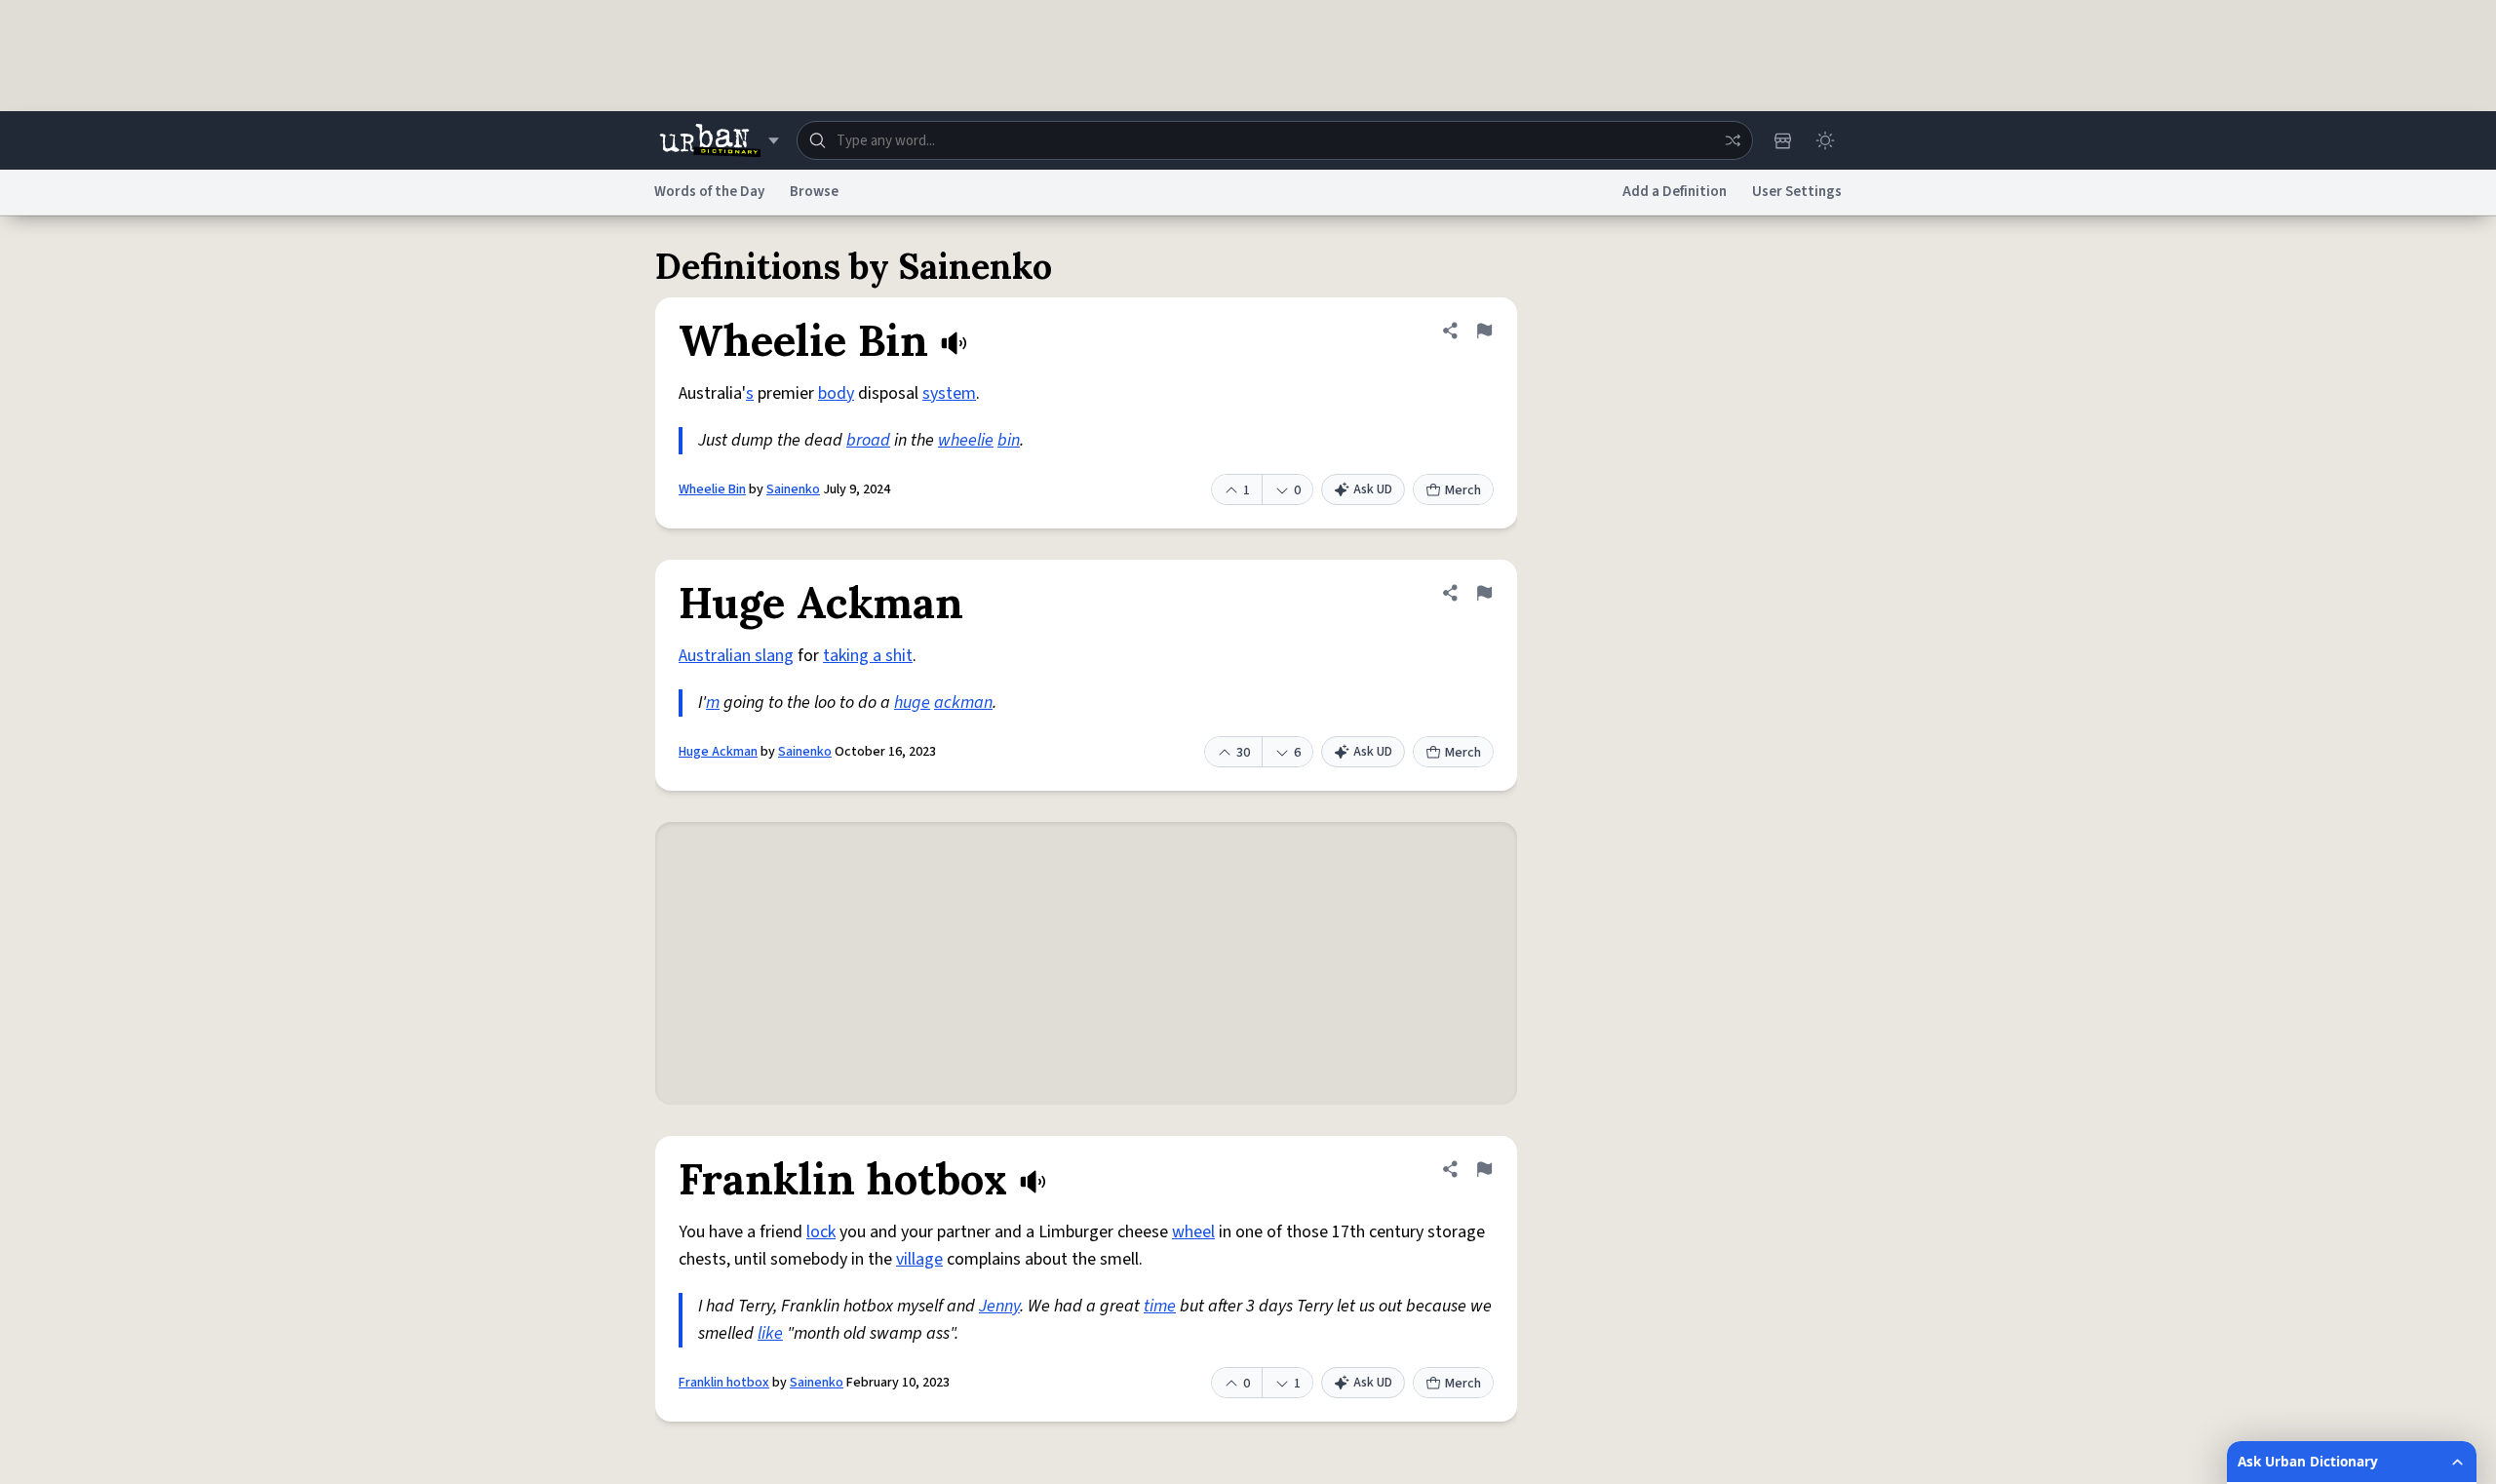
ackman (963, 703)
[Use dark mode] (1825, 140)
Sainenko (793, 489)
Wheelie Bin (712, 489)
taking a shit (868, 656)
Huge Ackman (718, 752)
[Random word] (1733, 140)
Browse (814, 192)
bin (1009, 440)
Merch (1463, 490)
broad (868, 440)
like (770, 1333)
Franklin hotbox (724, 1383)
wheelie (966, 440)
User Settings (1797, 192)
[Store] (1782, 140)
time (1160, 1306)
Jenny (999, 1306)
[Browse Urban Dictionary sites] (719, 140)
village (919, 1259)
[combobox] (1275, 140)
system (949, 393)
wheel (1193, 1232)
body (836, 393)
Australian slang (736, 656)
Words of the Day (709, 192)
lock (821, 1232)
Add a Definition (1675, 192)
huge (912, 703)
